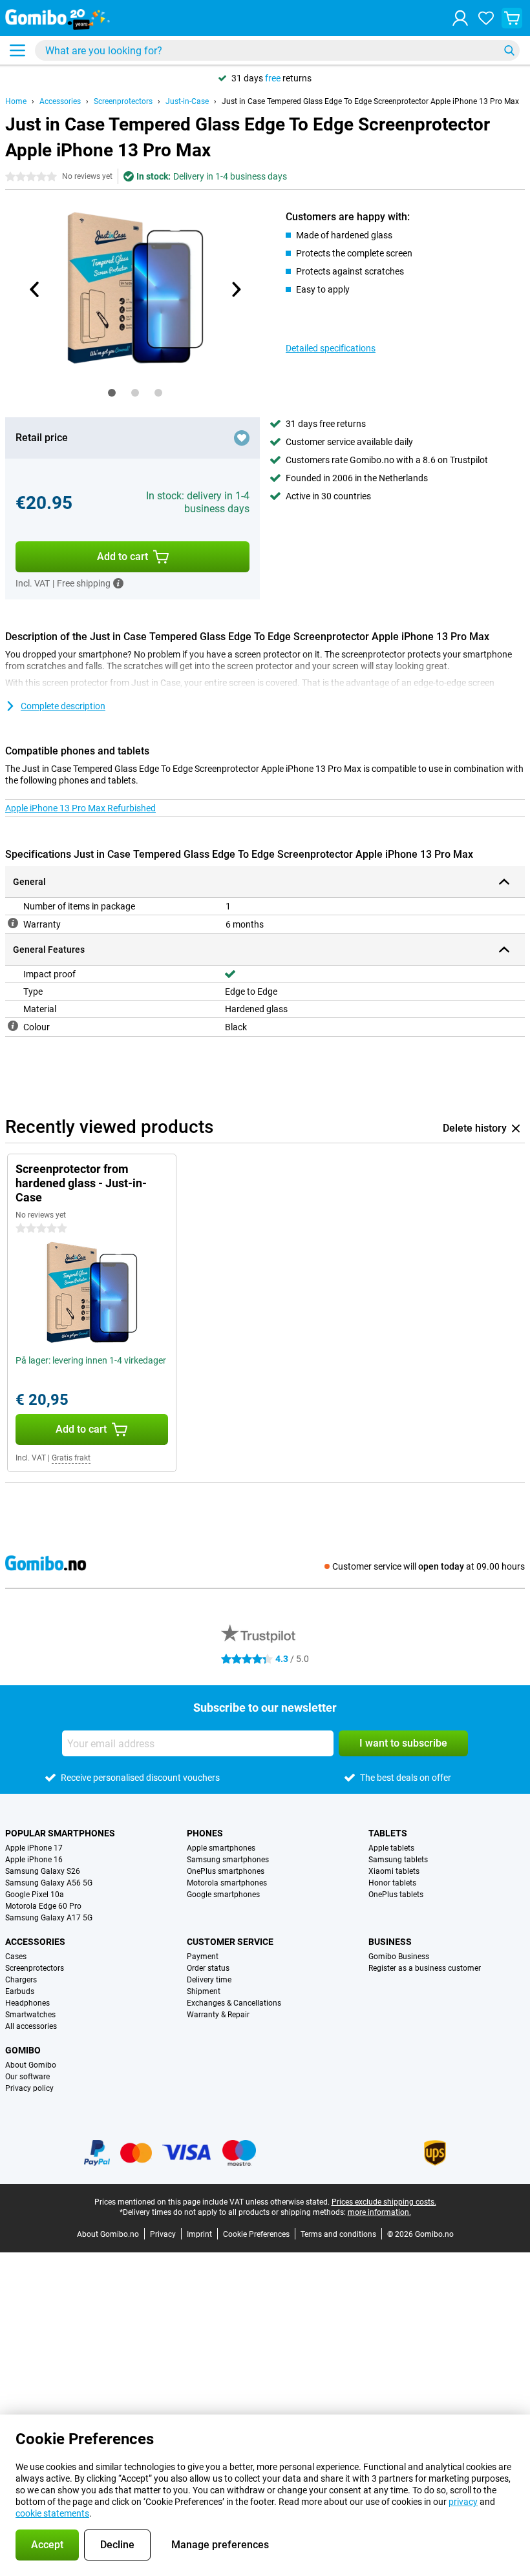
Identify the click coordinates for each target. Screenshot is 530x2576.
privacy (463, 2502)
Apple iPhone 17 (34, 1848)
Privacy (163, 2234)
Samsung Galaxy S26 (43, 1871)
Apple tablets (391, 1848)
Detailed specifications (331, 348)
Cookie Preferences (256, 2234)
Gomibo (23, 2050)
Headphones (27, 2003)
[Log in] (460, 18)
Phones (205, 1833)
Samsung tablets (398, 1860)
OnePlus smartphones (226, 1871)
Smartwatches (30, 2015)
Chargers (21, 1980)
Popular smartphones (60, 1833)
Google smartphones (223, 1895)
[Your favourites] (486, 18)
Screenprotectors (123, 101)
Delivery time (209, 1980)
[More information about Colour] (13, 1026)
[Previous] (35, 289)
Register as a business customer (425, 1968)
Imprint (199, 2234)
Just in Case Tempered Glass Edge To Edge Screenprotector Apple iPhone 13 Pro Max (370, 101)
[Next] (235, 289)
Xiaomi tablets (394, 1871)
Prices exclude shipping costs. (384, 2202)
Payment (203, 1957)
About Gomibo (31, 2065)
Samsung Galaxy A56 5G (49, 1883)
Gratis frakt (71, 1458)
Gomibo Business (399, 1957)
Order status (208, 1968)
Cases (16, 1957)
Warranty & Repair (218, 2015)
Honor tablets (392, 1883)
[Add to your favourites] (242, 438)
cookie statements (52, 2513)
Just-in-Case (187, 101)
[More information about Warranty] (13, 923)
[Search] (509, 50)
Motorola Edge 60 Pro (43, 1906)
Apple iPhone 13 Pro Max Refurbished (80, 808)
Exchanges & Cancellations (234, 2003)
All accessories (31, 2026)
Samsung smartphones (228, 1860)
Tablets (388, 1833)
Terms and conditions (338, 2234)
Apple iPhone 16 (34, 1860)
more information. (379, 2212)
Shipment (204, 1991)
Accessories (60, 101)
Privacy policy (29, 2088)
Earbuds (20, 1991)
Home (16, 101)
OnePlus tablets (396, 1895)
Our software (27, 2077)
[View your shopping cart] (512, 18)
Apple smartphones (221, 1848)
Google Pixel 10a (35, 1895)
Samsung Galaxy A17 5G (49, 1918)
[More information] (118, 583)
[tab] (112, 393)
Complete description (63, 706)
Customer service (230, 1942)
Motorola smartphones (227, 1883)
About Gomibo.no (108, 2234)
